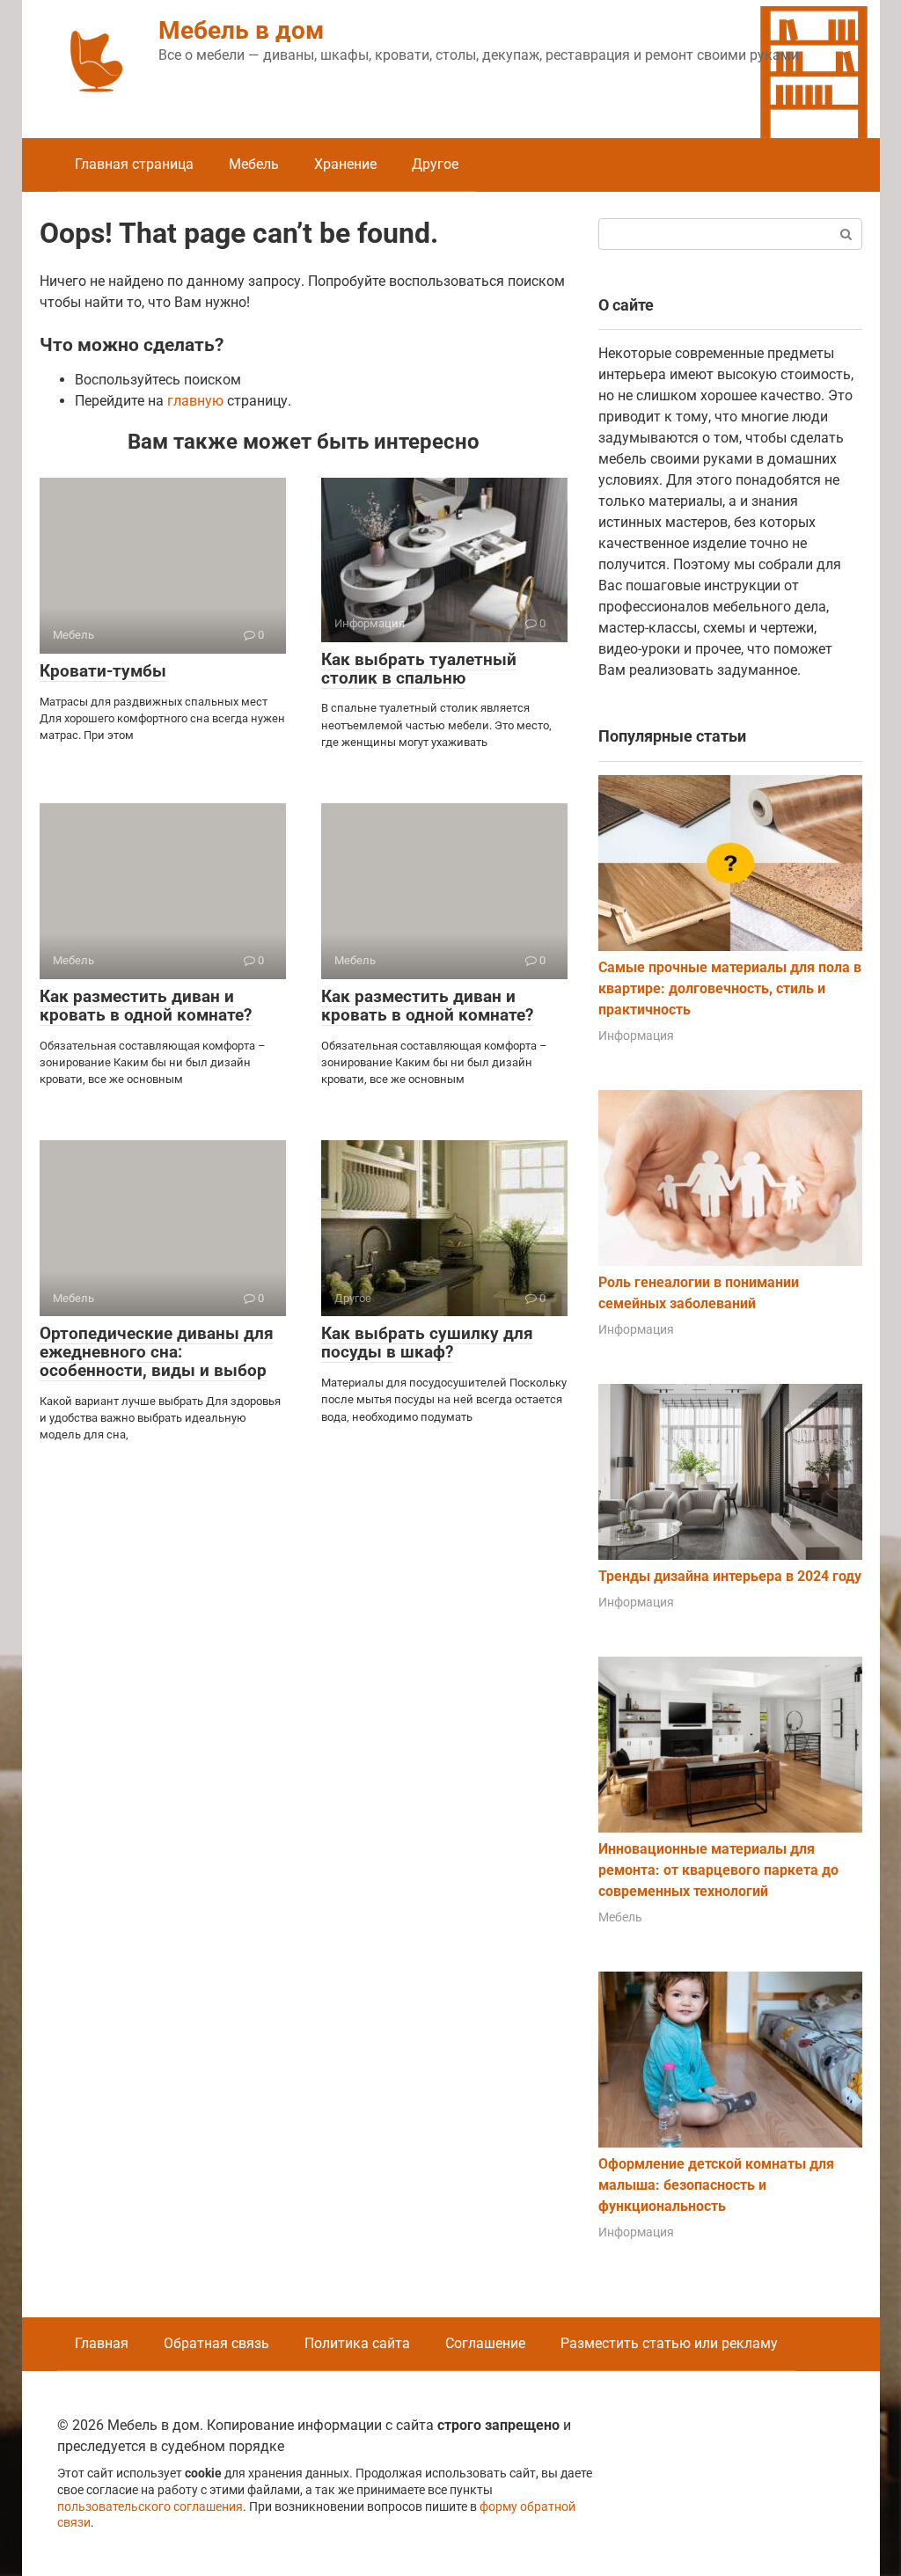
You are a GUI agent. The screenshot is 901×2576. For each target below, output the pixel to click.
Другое (435, 164)
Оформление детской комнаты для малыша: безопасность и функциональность (716, 2185)
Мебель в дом (241, 30)
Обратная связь (216, 2343)
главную (195, 401)
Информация (636, 1036)
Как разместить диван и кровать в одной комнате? (146, 1006)
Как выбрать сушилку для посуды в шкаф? (427, 1343)
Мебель (254, 164)
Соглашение (485, 2343)
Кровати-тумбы (103, 671)
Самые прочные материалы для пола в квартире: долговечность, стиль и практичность (730, 988)
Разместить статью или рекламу (669, 2343)
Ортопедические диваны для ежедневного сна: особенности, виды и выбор (157, 1352)
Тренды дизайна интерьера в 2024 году (730, 1576)
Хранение (345, 164)
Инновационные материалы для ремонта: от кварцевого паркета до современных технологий (718, 1870)
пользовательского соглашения (150, 2507)
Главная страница (134, 164)
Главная (102, 2343)
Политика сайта (357, 2343)
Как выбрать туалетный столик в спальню (419, 669)
